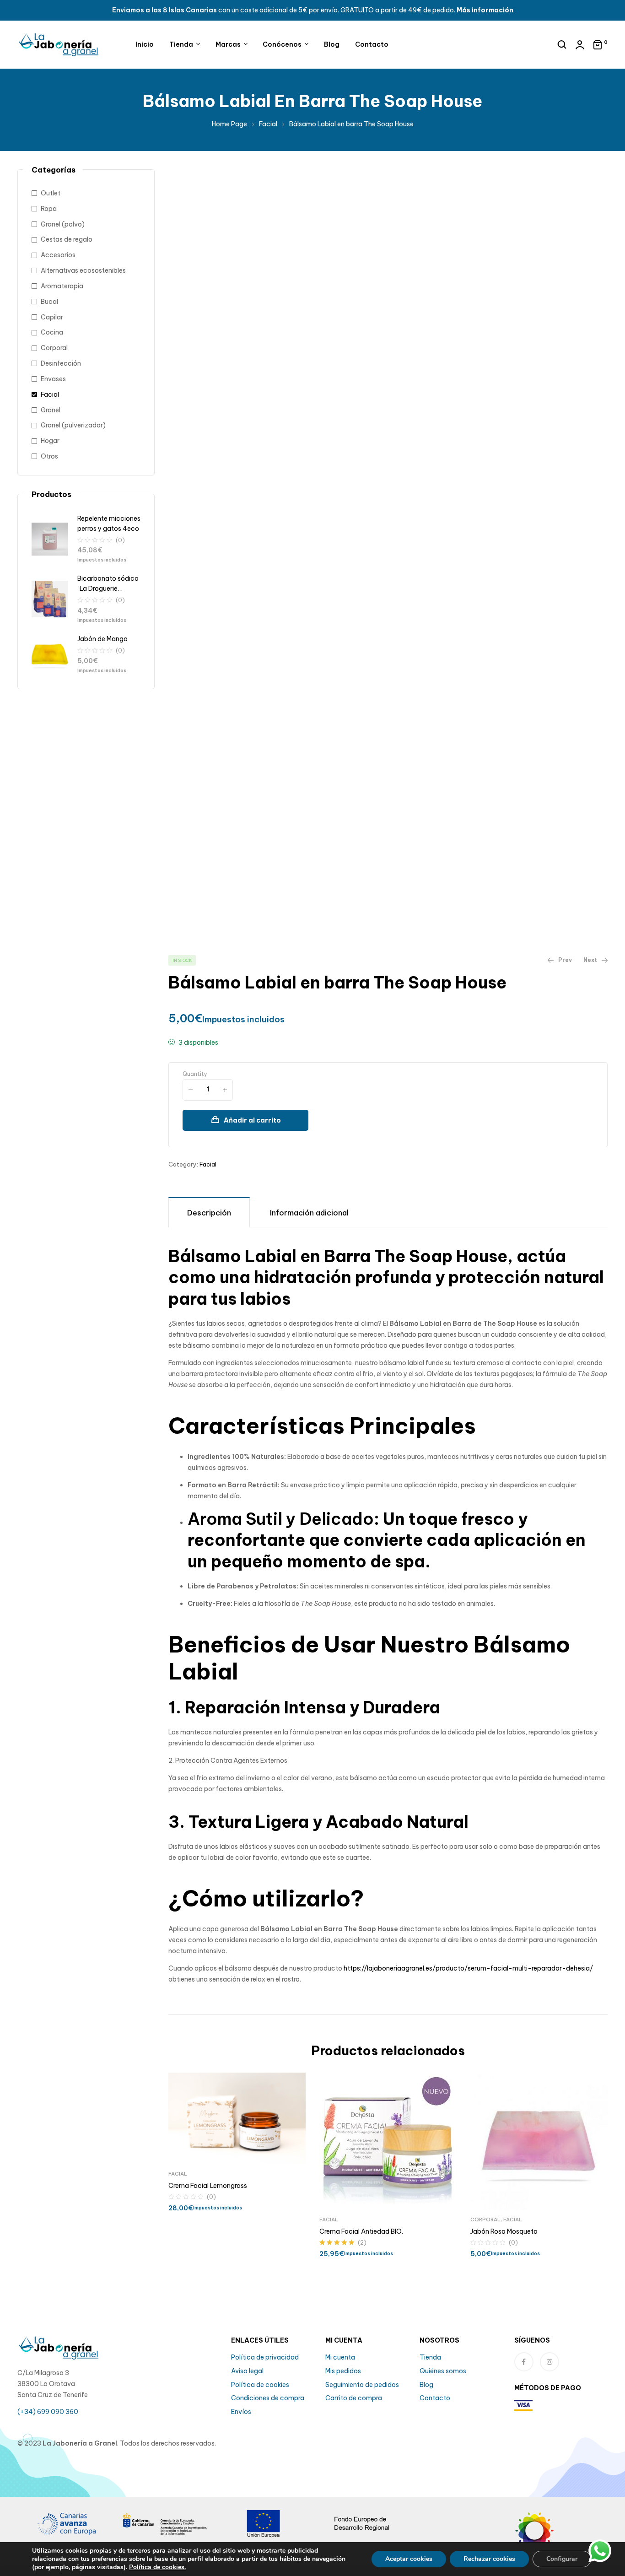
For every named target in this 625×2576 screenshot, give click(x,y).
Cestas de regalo (67, 239)
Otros (49, 456)
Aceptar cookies (409, 2559)
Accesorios (58, 255)
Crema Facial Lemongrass (208, 2186)
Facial (268, 124)
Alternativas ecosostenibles (83, 270)
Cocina (52, 332)
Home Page (229, 124)
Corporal (485, 2220)
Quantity (195, 1074)
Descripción (209, 1213)
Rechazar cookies (489, 2559)
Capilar (52, 317)
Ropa (49, 209)
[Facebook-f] (524, 2362)
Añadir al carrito (252, 1120)
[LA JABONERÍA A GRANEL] (558, 2537)
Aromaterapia (62, 286)
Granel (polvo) (63, 224)
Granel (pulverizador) (73, 425)
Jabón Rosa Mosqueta (504, 2231)
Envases (53, 379)
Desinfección (61, 363)
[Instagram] (550, 2362)
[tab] (209, 1212)
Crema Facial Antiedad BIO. (361, 2231)
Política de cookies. (157, 2567)
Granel (51, 410)
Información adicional (309, 1213)
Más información (485, 10)
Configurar (562, 2559)
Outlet (51, 193)
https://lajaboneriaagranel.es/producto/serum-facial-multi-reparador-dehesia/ (468, 1968)
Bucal (49, 302)
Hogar (50, 441)
